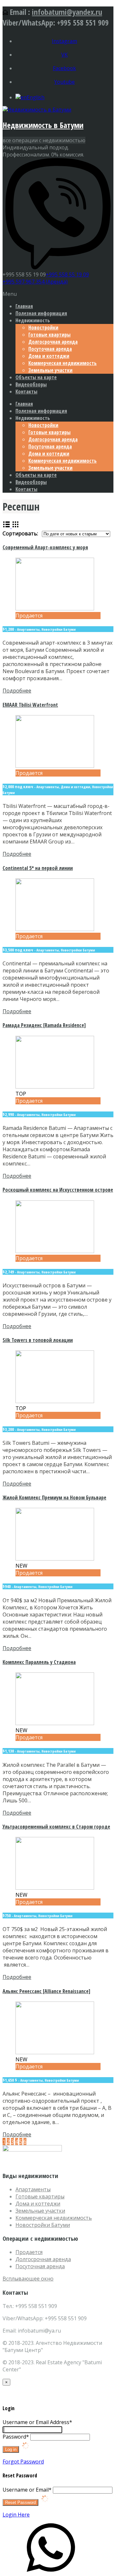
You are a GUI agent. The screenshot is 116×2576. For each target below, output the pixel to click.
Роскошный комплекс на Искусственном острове (58, 1190)
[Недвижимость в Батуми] (37, 110)
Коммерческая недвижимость (63, 363)
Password (16, 2437)
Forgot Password (23, 2462)
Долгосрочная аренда (53, 342)
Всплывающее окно (28, 2279)
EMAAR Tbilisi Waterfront (30, 705)
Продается (29, 2252)
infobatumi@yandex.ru (67, 12)
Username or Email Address (37, 2422)
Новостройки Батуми (43, 2225)
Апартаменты (33, 2189)
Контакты (26, 392)
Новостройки (43, 327)
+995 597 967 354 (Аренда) (35, 282)
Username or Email (27, 2490)
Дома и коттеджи (49, 356)
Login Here (16, 2515)
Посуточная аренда (50, 349)
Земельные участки (50, 370)
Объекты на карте (36, 377)
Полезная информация (41, 313)
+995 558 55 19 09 (67, 274)
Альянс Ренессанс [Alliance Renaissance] (46, 1991)
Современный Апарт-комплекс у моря (45, 547)
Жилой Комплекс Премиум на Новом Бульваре (54, 1497)
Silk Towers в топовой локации (38, 1340)
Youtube (64, 82)
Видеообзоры (31, 384)
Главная (24, 306)
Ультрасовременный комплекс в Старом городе (56, 1827)
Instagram (64, 41)
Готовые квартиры (49, 335)
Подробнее (17, 691)
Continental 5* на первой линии (38, 868)
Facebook (64, 68)
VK (64, 55)
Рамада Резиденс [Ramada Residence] (44, 1025)
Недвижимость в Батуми (43, 125)
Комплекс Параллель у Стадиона (39, 1662)
